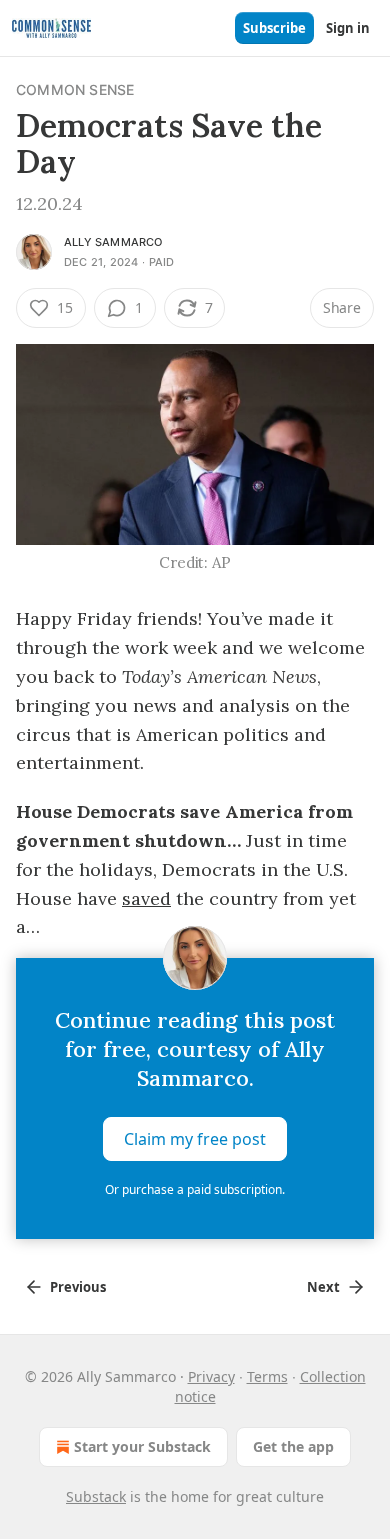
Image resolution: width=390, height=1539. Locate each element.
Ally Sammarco (113, 242)
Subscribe (274, 28)
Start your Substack (142, 1446)
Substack (96, 1496)
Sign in (348, 28)
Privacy (211, 1376)
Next (323, 1287)
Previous (78, 1287)
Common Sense (75, 89)
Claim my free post (195, 1139)
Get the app (293, 1446)
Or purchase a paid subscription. (195, 1189)
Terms (267, 1376)
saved (146, 898)
